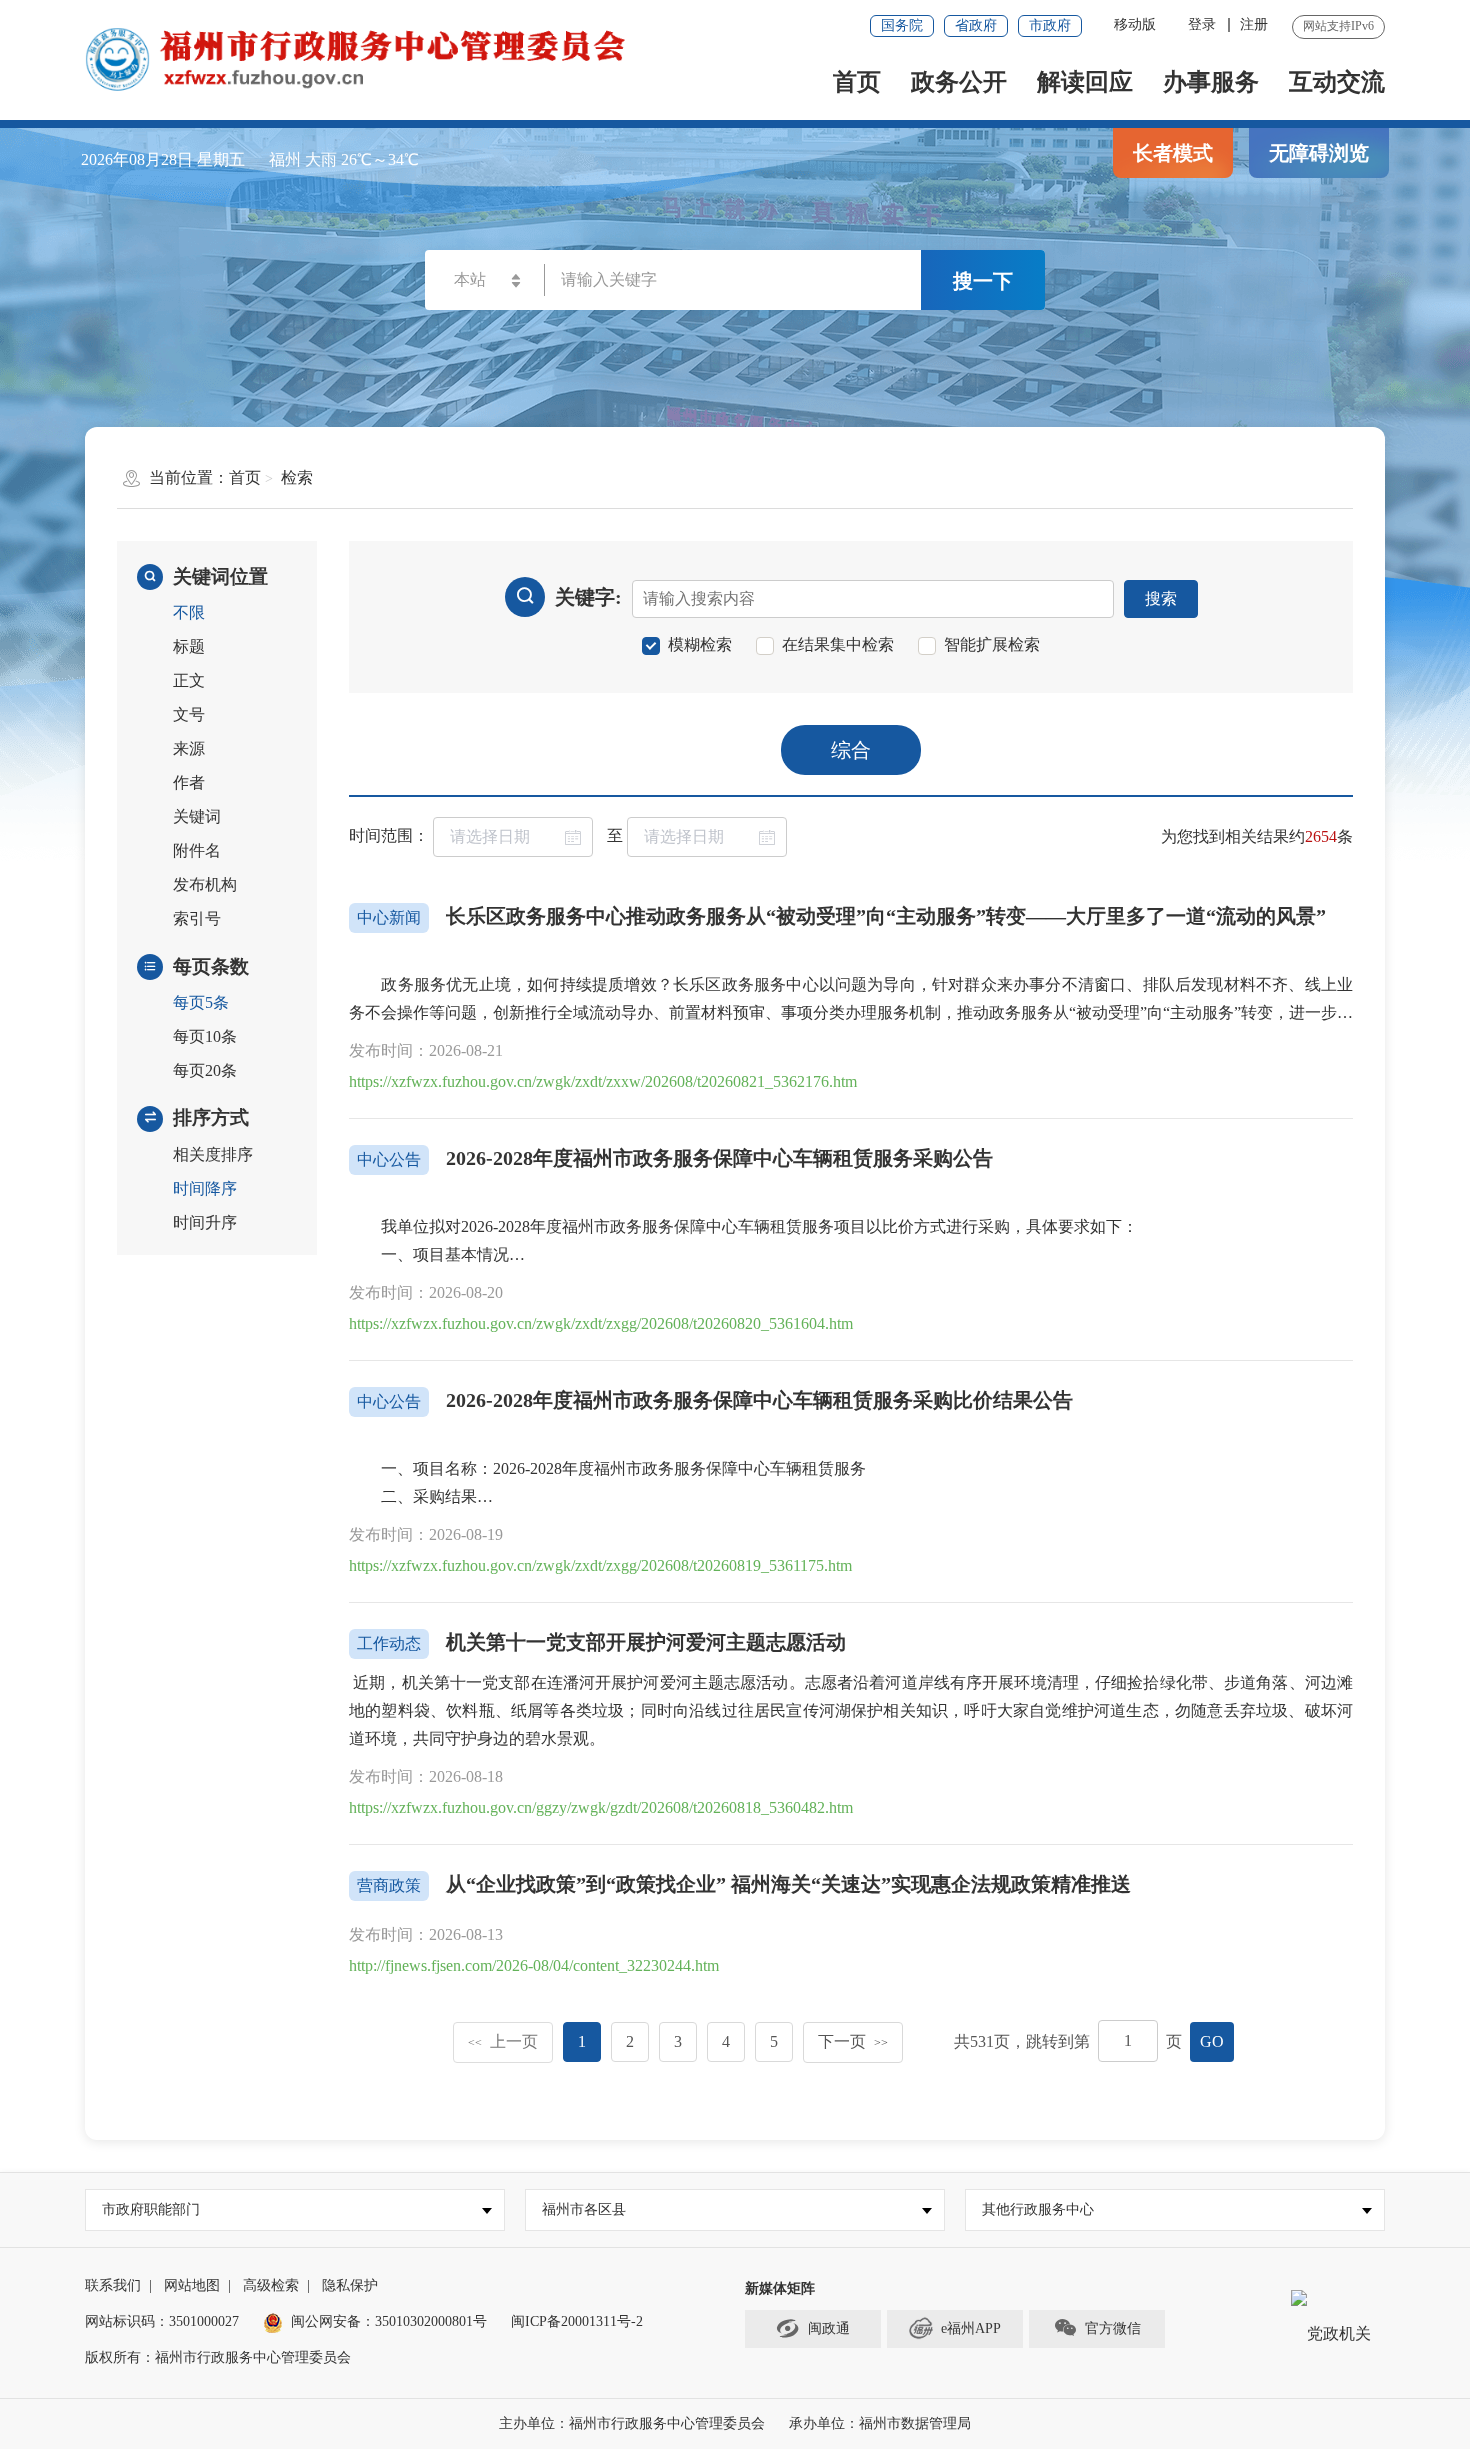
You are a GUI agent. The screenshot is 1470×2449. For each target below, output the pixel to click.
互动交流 (1337, 82)
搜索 (1161, 598)
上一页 (503, 2041)
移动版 (1135, 24)
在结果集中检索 (838, 645)
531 (982, 2041)
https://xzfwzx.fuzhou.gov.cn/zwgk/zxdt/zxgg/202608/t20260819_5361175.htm (600, 1565)
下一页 (853, 2041)
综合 (851, 750)
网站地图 (192, 2285)
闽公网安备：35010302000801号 (389, 2321)
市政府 (1050, 25)
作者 (189, 782)
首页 (857, 82)
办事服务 (1211, 82)
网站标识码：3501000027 (162, 2321)
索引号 (197, 918)
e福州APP (971, 2328)
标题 (189, 646)
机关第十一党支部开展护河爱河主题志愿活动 (646, 1642)
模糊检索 (700, 645)
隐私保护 (350, 2285)
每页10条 (205, 1036)
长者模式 (1173, 153)
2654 (1321, 836)
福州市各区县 (584, 2209)
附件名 (197, 850)
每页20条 (205, 1070)
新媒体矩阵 (780, 2288)
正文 (189, 680)
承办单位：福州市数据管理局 (880, 2423)
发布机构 (205, 884)
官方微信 (1113, 2328)
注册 (1254, 24)
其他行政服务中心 (1038, 2209)
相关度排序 (213, 1154)
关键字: (588, 597)
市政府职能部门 (151, 2209)
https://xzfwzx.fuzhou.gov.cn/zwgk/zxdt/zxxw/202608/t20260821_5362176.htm (603, 1081)
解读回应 (1085, 82)
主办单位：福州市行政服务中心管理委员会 (632, 2423)
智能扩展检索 (992, 645)
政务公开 (959, 82)
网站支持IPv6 (1338, 26)
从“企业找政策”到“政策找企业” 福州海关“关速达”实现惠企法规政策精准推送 (788, 1884)
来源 (189, 748)
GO (1212, 2041)
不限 (189, 612)
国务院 (902, 25)
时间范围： (389, 835)
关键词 (197, 816)
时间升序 (205, 1222)
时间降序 (205, 1188)
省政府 (976, 25)
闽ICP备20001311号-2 (577, 2321)
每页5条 (201, 1002)
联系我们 (113, 2285)
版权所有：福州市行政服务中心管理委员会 (218, 2357)
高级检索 (271, 2285)
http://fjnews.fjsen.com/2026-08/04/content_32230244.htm (534, 1965)
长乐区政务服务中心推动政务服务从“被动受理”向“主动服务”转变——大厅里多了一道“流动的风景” (886, 916)
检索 (297, 477)
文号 (189, 714)
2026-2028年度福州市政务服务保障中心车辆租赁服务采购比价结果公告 (759, 1400)
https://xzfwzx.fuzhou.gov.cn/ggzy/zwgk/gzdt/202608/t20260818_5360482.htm (601, 1807)
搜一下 (983, 281)
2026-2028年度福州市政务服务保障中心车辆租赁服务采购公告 (719, 1158)
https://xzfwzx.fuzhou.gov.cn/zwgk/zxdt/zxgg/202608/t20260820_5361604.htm (601, 1323)
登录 (1202, 24)
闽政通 (829, 2328)
